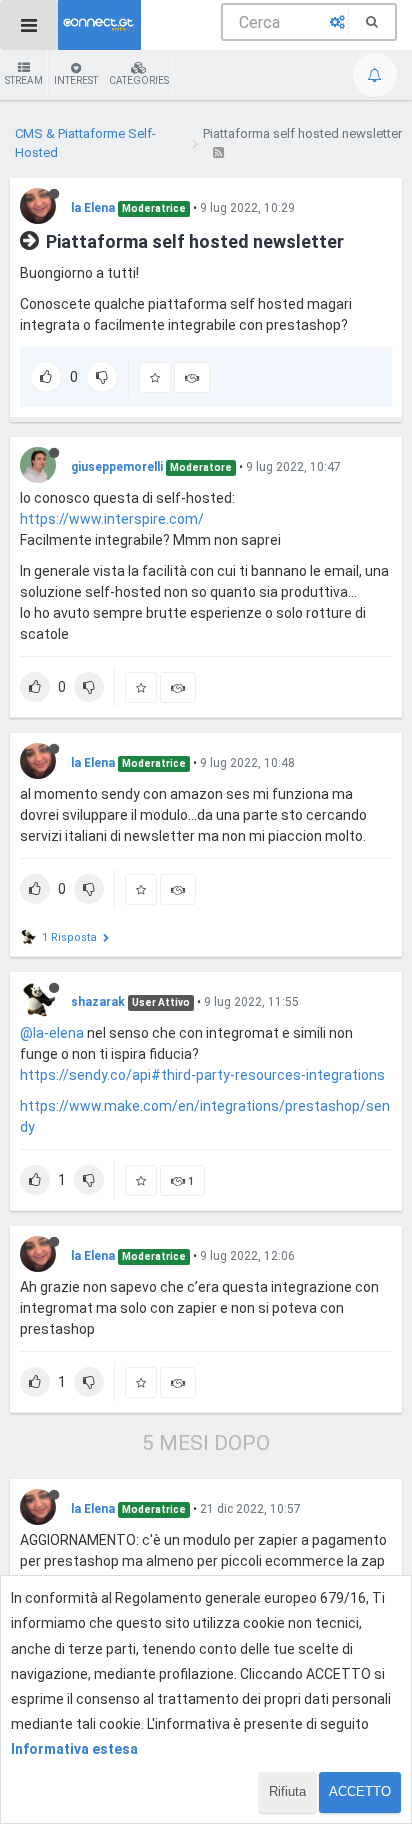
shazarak (98, 1002)
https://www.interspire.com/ (112, 519)
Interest (76, 80)
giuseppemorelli (117, 467)
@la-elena (52, 1033)
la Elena (93, 208)
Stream (24, 80)
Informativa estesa (74, 1749)
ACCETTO (360, 1791)
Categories (139, 80)
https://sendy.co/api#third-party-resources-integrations (202, 1075)
